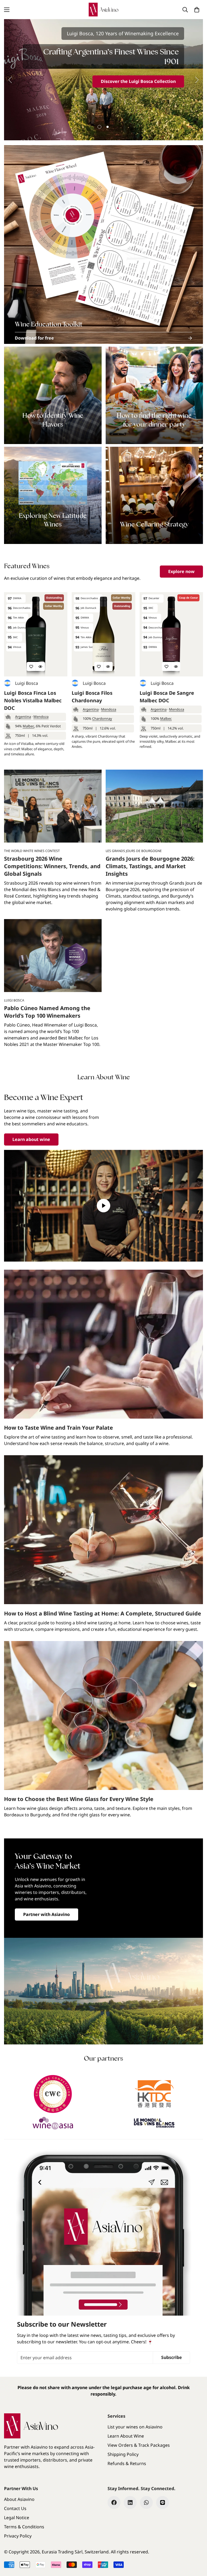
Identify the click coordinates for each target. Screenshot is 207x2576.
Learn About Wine (126, 2436)
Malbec (28, 726)
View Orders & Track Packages (139, 2445)
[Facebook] (114, 2502)
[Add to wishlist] (31, 666)
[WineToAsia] (53, 2123)
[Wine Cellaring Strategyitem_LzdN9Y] (154, 495)
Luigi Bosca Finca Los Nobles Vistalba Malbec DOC (33, 700)
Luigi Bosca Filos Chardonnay (92, 697)
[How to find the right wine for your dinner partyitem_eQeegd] (154, 395)
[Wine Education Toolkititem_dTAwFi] (103, 245)
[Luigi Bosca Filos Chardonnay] (103, 634)
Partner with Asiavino (46, 1914)
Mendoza (41, 717)
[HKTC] (154, 2094)
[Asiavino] (103, 10)
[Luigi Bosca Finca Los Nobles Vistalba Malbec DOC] (36, 634)
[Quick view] (40, 666)
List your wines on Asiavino (135, 2427)
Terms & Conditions (24, 2527)
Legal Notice (17, 2518)
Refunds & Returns (127, 2463)
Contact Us (15, 2508)
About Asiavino (19, 2499)
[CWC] (53, 2094)
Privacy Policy (18, 2536)
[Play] (103, 1206)
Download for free (34, 338)
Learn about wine (31, 1139)
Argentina (23, 717)
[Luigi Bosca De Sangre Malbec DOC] (171, 634)
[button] (197, 10)
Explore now (181, 571)
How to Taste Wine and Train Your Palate (58, 1428)
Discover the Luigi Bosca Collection (138, 81)
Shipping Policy (123, 2454)
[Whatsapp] (146, 2502)
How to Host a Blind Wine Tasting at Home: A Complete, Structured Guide (103, 1613)
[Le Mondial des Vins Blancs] (154, 2123)
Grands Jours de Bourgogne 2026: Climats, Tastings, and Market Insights (150, 866)
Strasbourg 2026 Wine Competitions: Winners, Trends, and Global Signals (52, 866)
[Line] (163, 2502)
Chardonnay (102, 718)
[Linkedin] (130, 2502)
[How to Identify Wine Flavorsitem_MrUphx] (53, 395)
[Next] (197, 80)
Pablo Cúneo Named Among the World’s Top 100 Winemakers (47, 1012)
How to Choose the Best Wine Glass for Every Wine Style (79, 1799)
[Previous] (10, 80)
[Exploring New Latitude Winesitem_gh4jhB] (53, 495)
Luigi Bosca (27, 683)
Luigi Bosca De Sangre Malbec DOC (167, 697)
